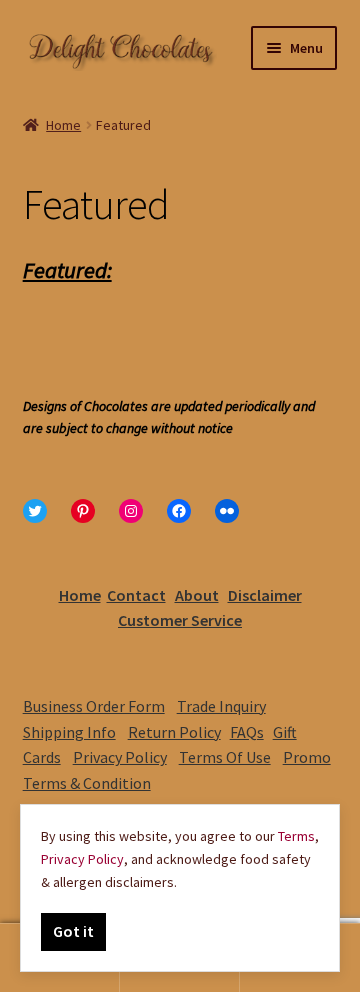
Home (63, 125)
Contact (136, 595)
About (197, 595)
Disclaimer (265, 595)
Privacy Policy (120, 757)
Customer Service (180, 620)
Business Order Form (94, 706)
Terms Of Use (225, 757)
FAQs (247, 732)
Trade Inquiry (221, 706)
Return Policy (174, 732)
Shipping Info (69, 732)
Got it (73, 931)
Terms (296, 836)
